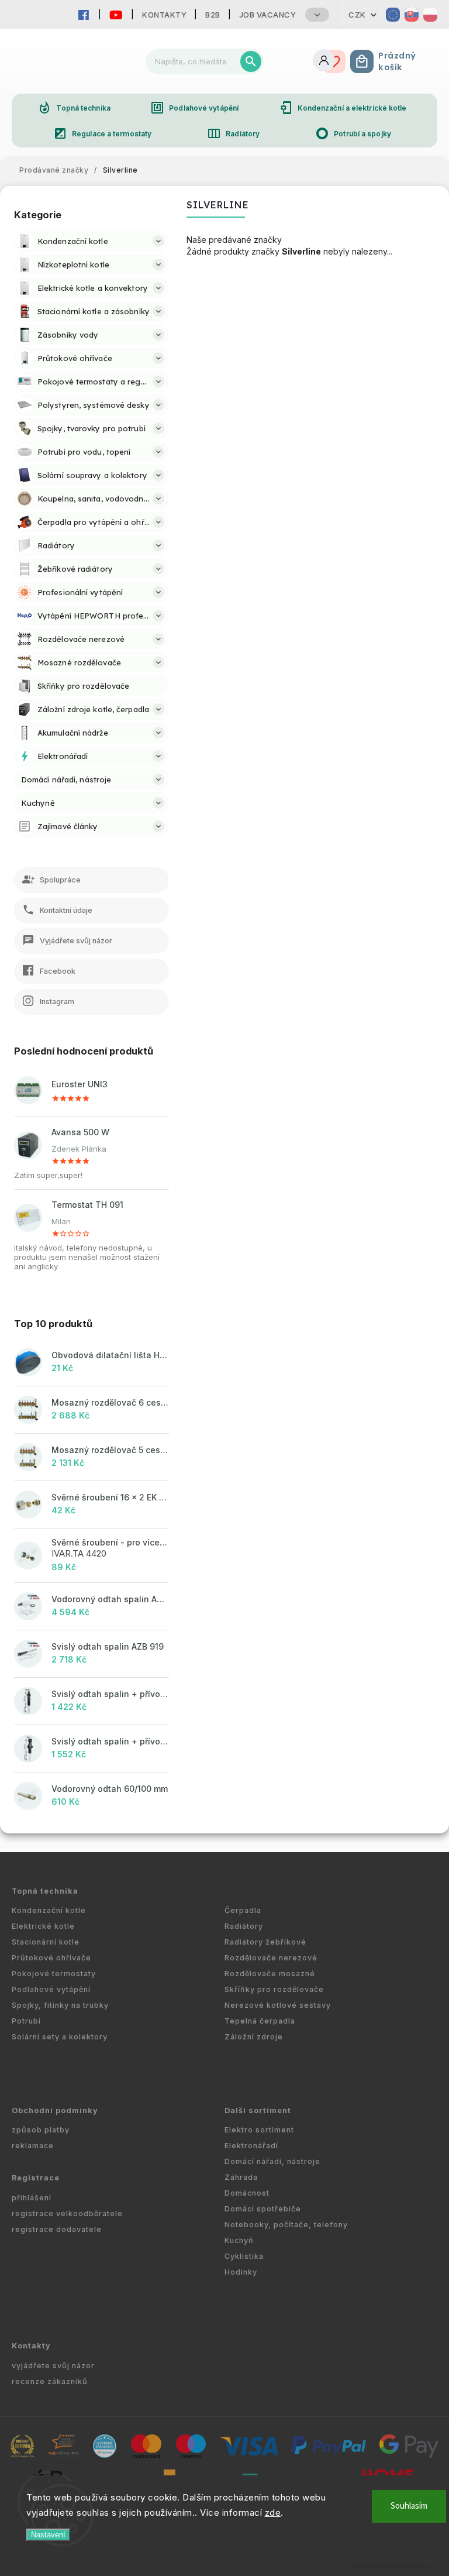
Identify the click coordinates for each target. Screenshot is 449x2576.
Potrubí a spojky (353, 133)
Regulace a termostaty (102, 133)
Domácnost (247, 2193)
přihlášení (32, 2198)
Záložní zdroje (254, 2037)
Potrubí (26, 2021)
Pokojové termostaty (54, 1974)
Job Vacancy (268, 15)
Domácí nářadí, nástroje (272, 2161)
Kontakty (164, 15)
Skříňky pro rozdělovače (274, 1989)
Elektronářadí (251, 2146)
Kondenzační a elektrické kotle (343, 108)
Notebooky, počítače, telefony (286, 2225)
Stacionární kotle (46, 1942)
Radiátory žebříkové (265, 1942)
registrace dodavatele (57, 2229)
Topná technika (74, 108)
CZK (357, 15)
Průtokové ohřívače (51, 1958)
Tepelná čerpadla (260, 2021)
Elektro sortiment (259, 2130)
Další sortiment (258, 2110)
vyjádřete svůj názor (53, 2366)
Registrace (36, 2178)
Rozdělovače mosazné (270, 1974)
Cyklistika (244, 2256)
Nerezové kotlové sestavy (278, 2005)
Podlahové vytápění (194, 108)
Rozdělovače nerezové (271, 1958)
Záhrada (241, 2177)
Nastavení (48, 2535)
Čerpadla (243, 1910)
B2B (213, 15)
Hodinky (241, 2272)
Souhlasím (409, 2506)
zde (273, 2513)
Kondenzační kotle (49, 1910)
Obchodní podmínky (55, 2110)
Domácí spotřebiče (263, 2209)
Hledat (251, 61)
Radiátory (233, 133)
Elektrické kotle (43, 1926)
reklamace (33, 2146)
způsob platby (41, 2130)
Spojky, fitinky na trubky (60, 2005)
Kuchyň (239, 2240)
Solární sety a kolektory (60, 2037)
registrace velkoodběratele (67, 2213)
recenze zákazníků (50, 2381)
